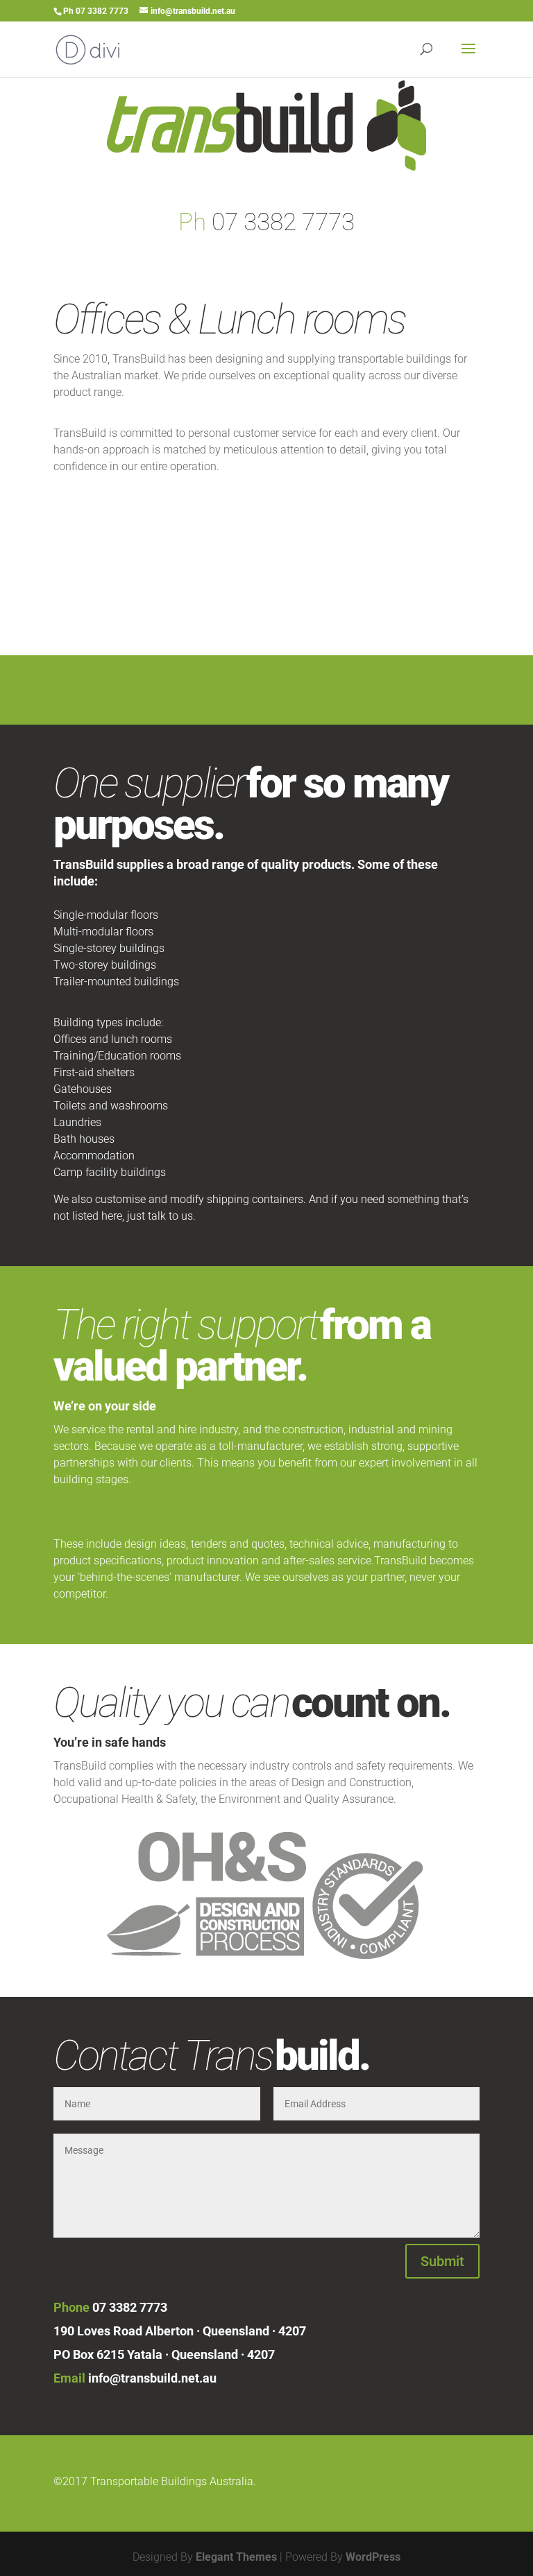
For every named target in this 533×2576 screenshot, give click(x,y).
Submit (442, 2261)
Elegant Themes (236, 2557)
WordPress (373, 2557)
